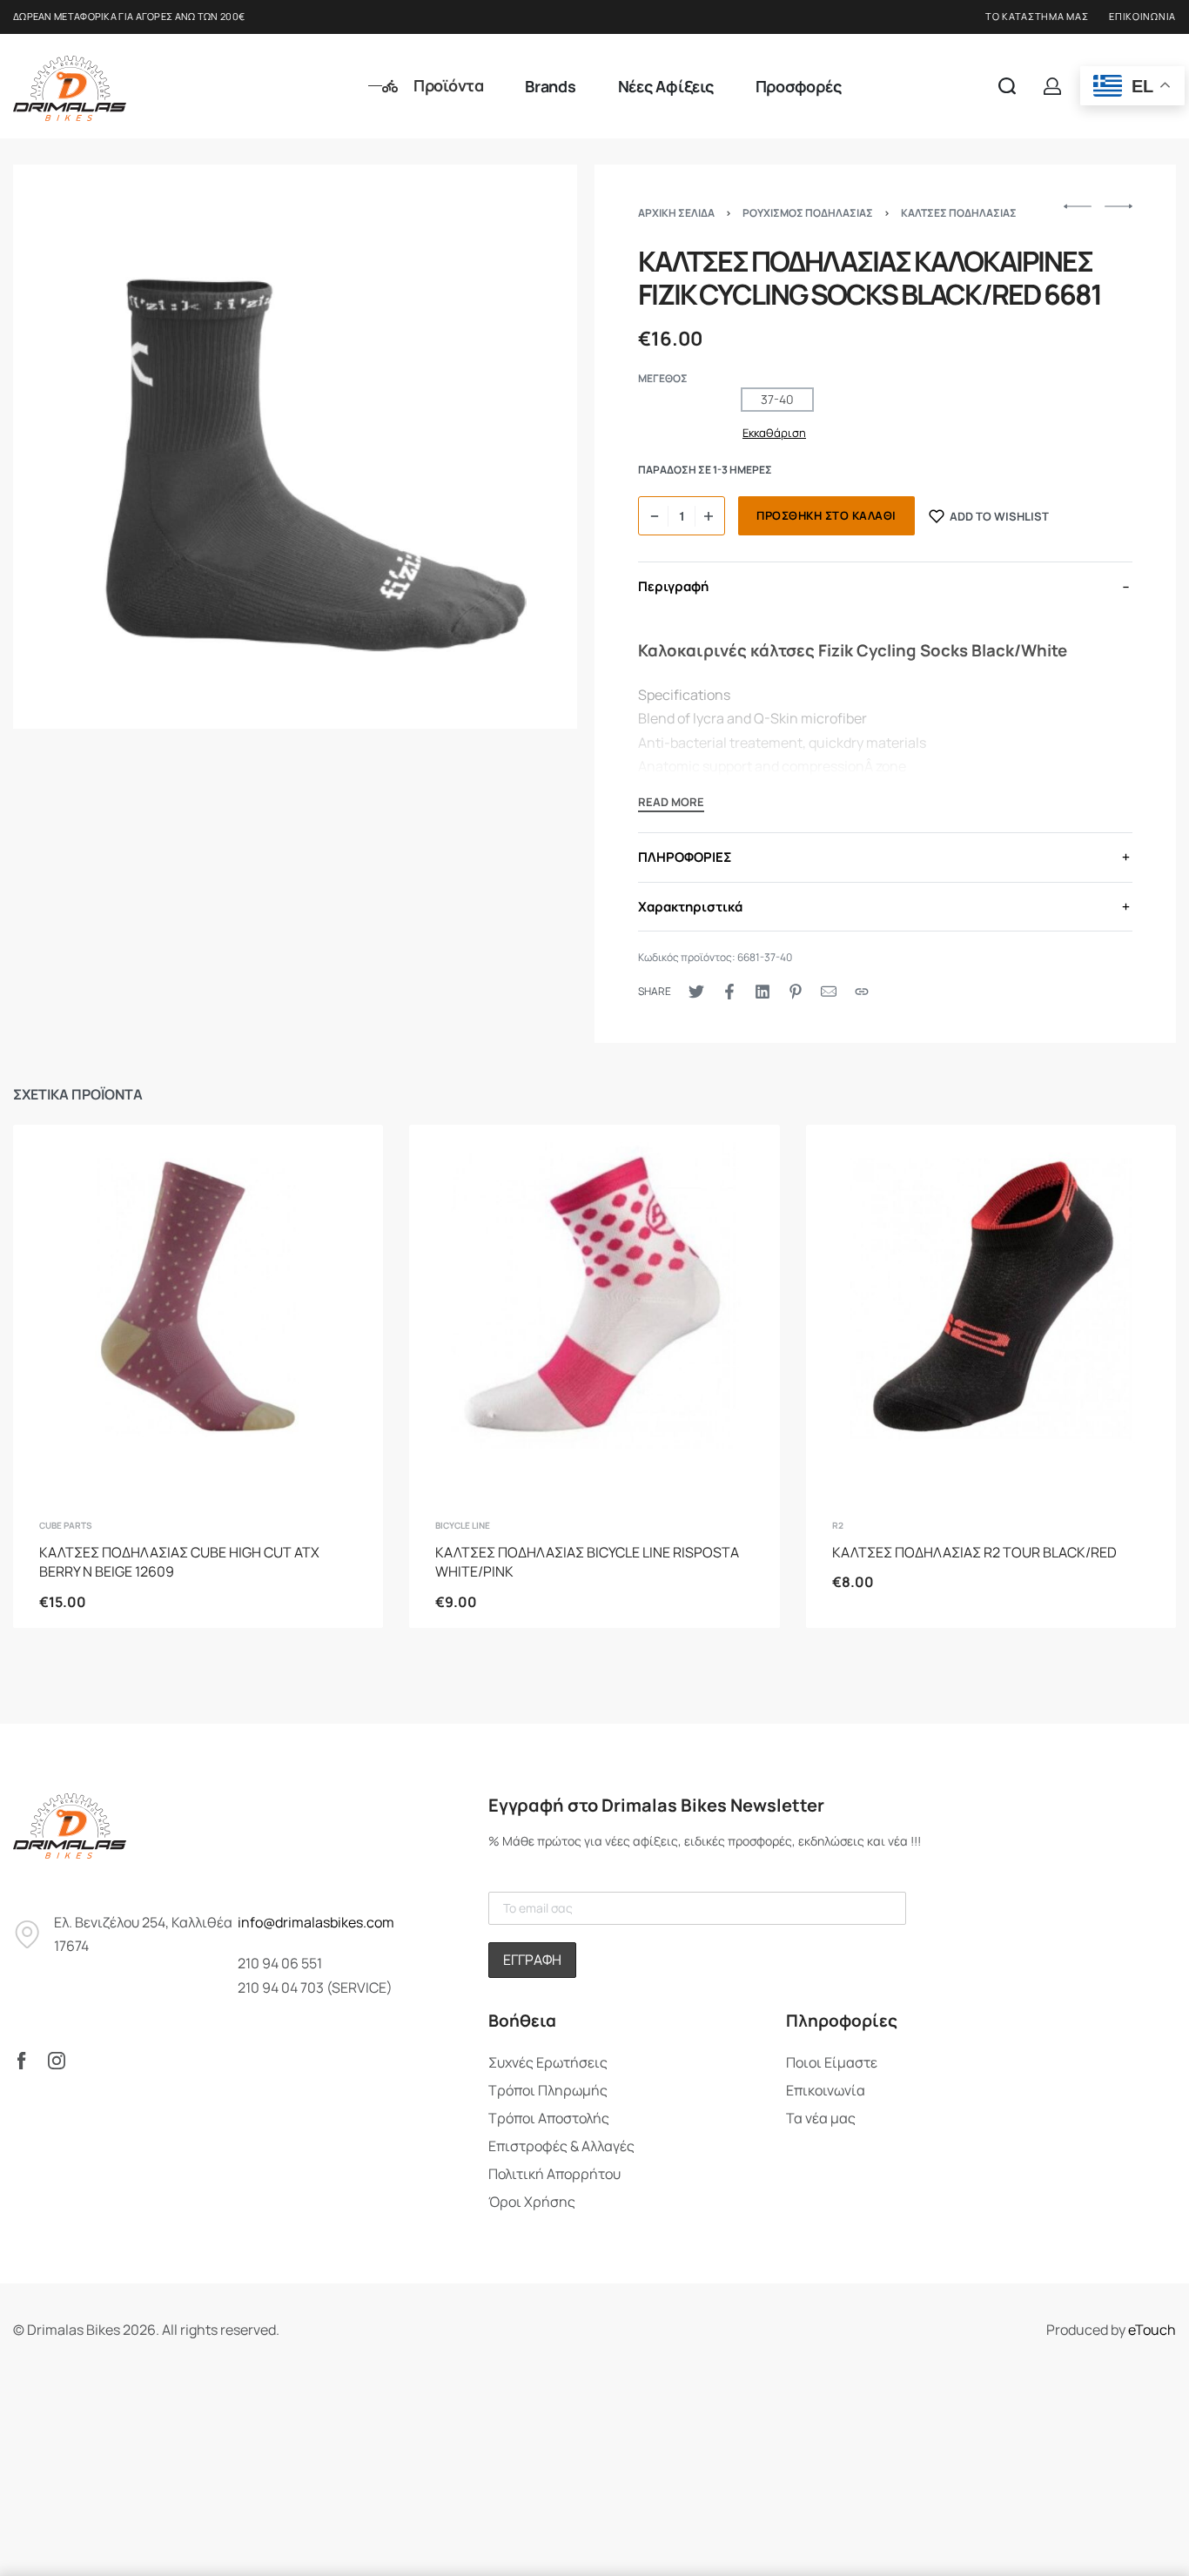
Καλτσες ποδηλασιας (959, 213)
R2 (838, 1525)
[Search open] (1007, 86)
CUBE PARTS (66, 1525)
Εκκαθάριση (774, 433)
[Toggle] (671, 804)
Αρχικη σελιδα (676, 213)
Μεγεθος (663, 379)
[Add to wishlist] (343, 1166)
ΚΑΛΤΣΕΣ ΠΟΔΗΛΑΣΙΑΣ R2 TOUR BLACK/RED (974, 1552)
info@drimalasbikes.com (316, 1922)
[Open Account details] (1052, 86)
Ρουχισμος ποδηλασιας (808, 213)
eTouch (1152, 2330)
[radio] (777, 400)
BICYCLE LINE (463, 1525)
